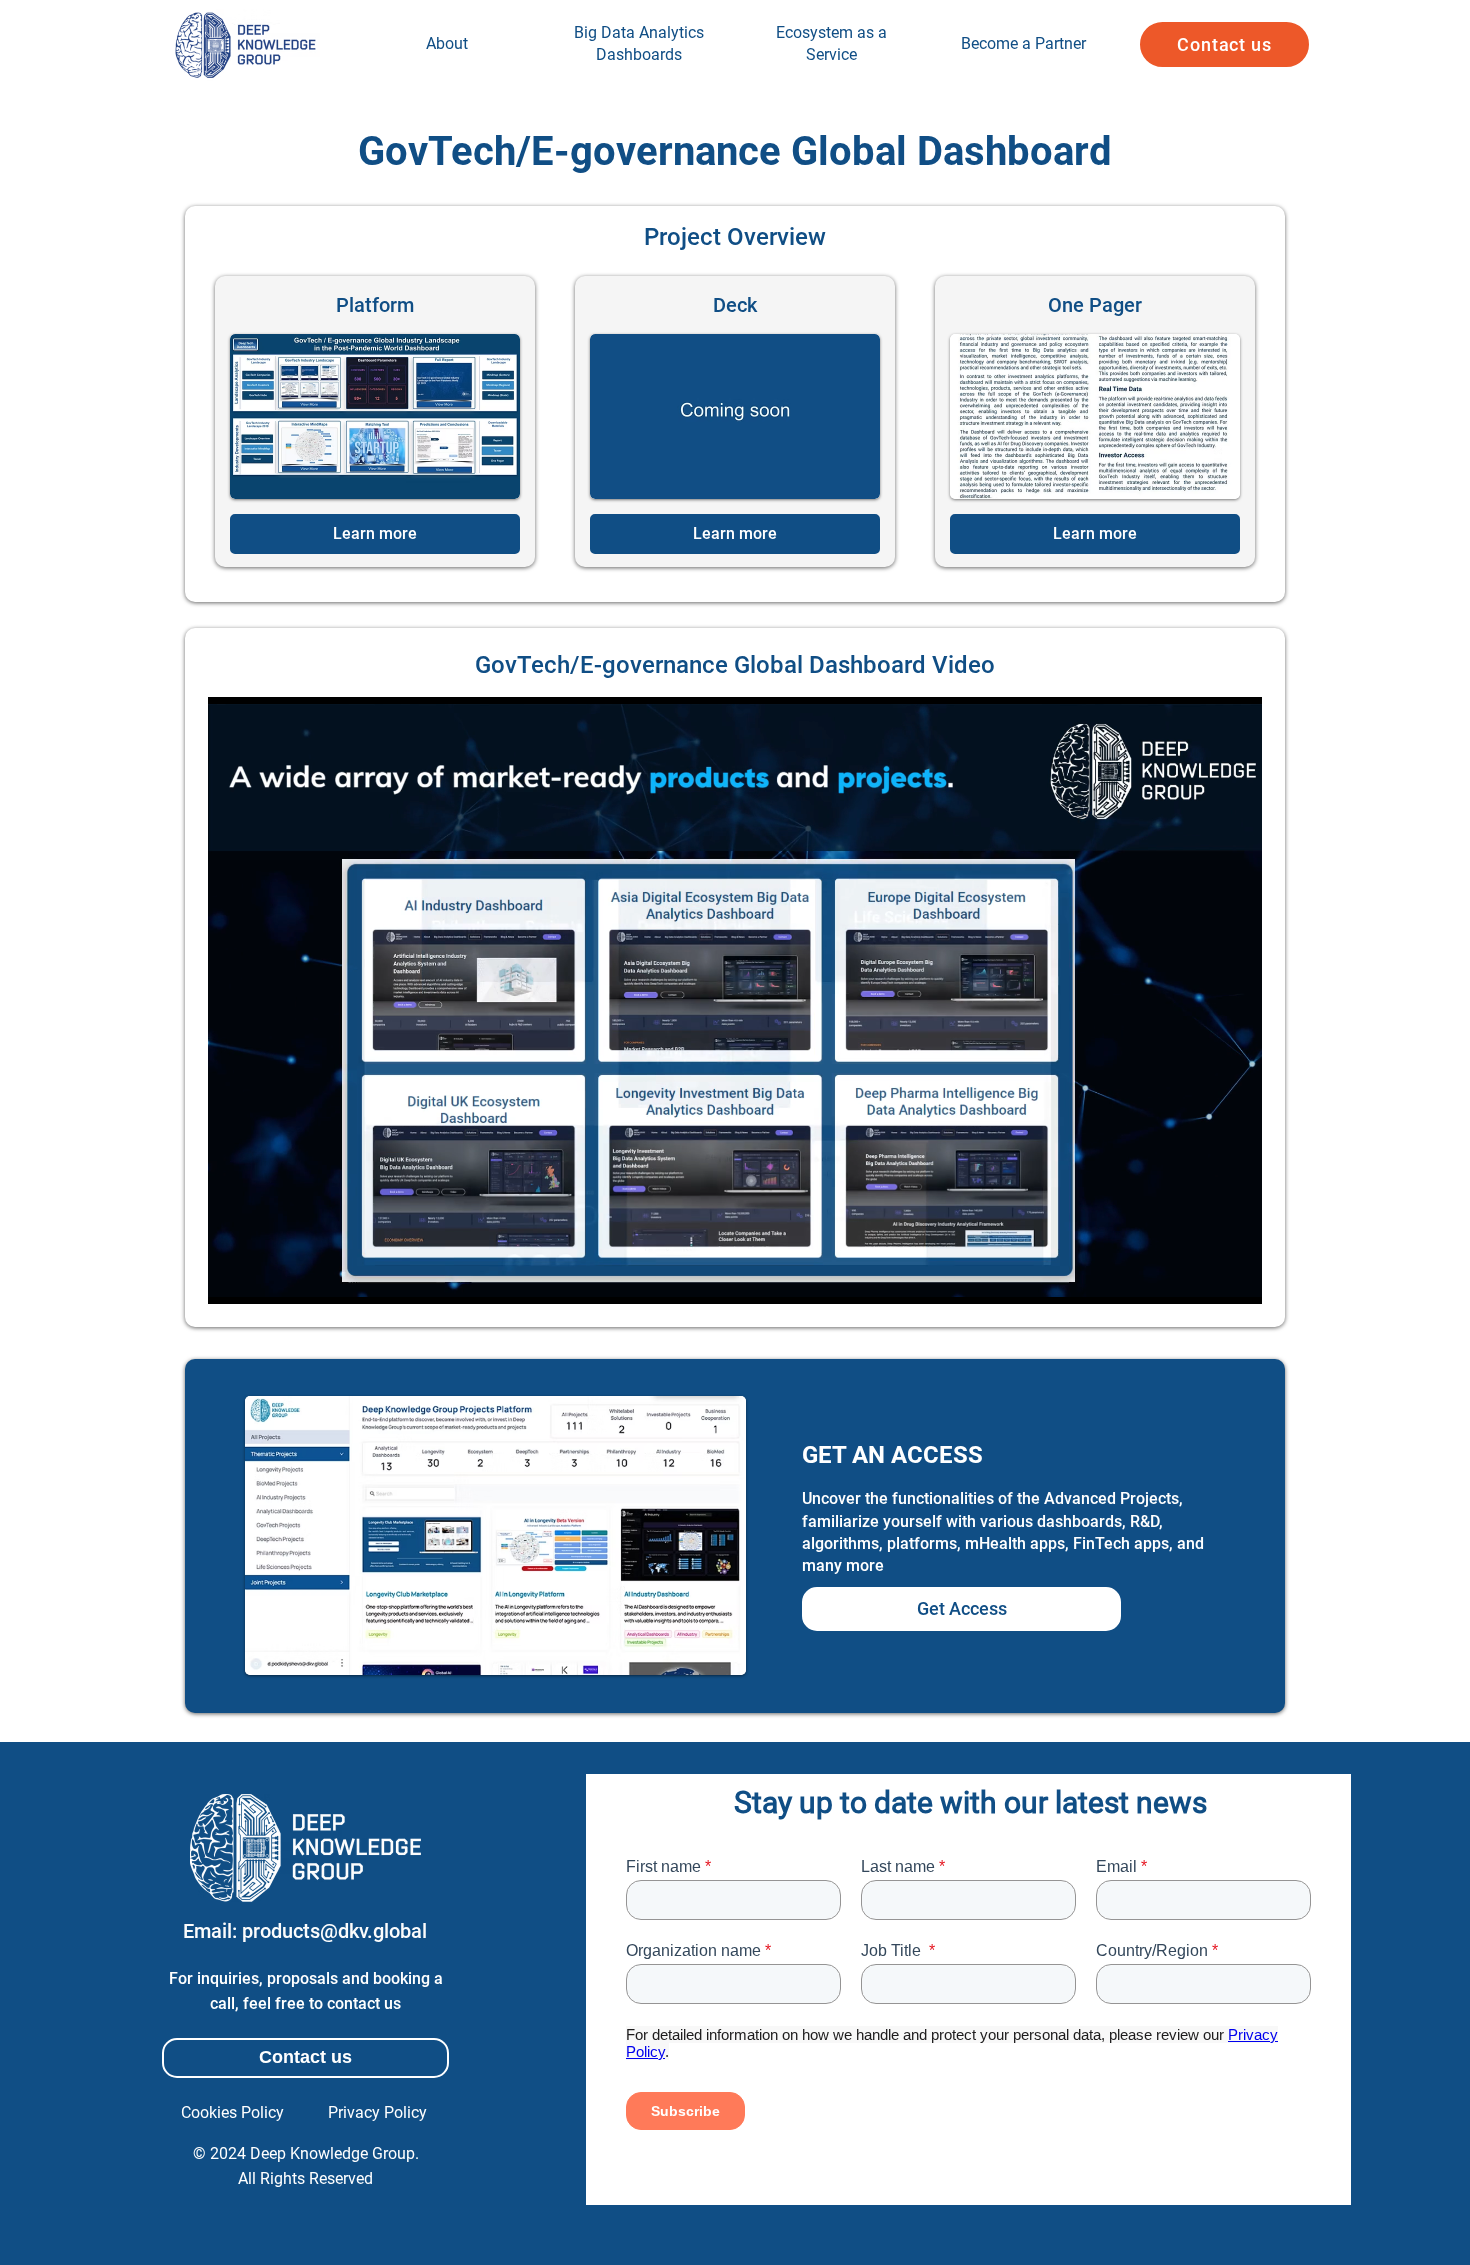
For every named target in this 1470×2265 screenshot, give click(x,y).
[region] (447, 44)
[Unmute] (268, 1277)
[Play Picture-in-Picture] (1201, 1277)
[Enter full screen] (1235, 1277)
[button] (1224, 44)
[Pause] (234, 1277)
